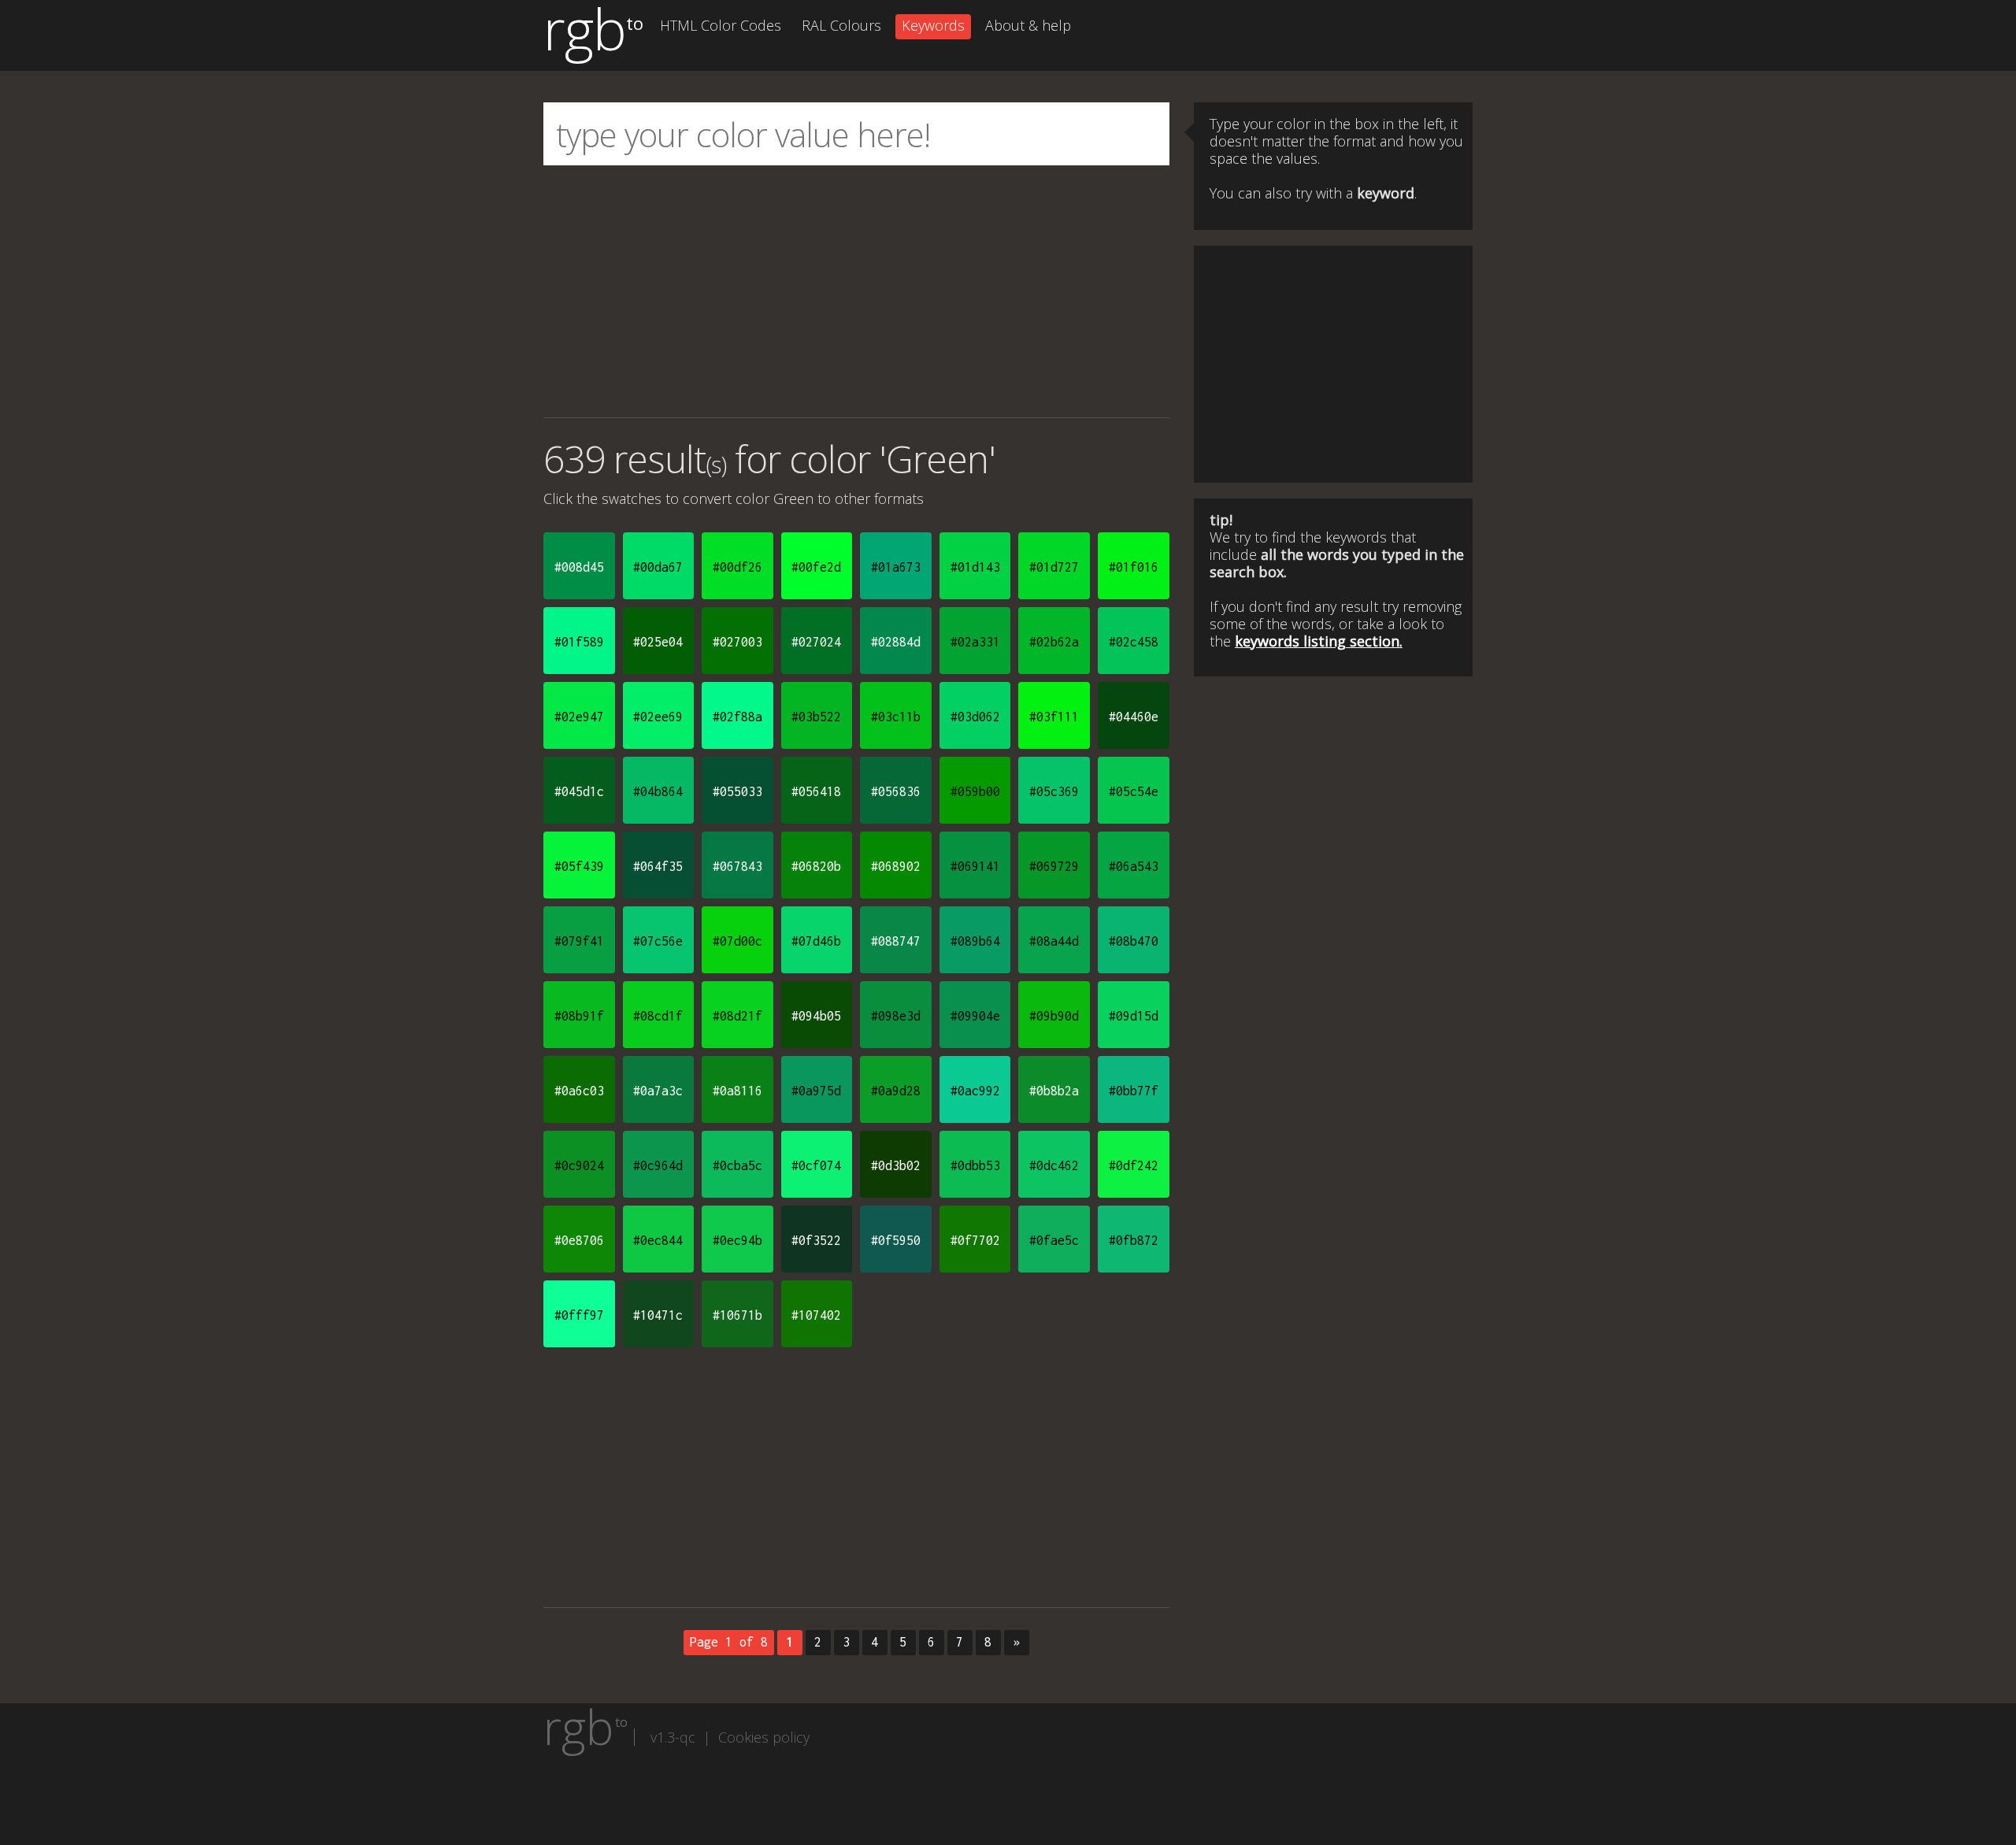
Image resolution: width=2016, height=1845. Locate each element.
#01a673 (896, 567)
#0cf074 (816, 1165)
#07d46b (816, 941)
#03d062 (975, 717)
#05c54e (1134, 791)
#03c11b (896, 717)
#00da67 (658, 567)
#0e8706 (579, 1240)
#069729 (1054, 866)
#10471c (658, 1315)
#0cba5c (737, 1165)
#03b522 (816, 717)
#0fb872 (1134, 1240)
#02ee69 (658, 717)
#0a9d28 (896, 1091)
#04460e (1134, 717)
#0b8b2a (1054, 1091)
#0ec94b (737, 1240)
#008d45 (579, 567)
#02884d (896, 642)
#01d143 (975, 567)
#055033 (737, 791)
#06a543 (1134, 866)
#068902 (896, 866)
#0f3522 (816, 1240)
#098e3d (896, 1016)
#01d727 (1054, 567)
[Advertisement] (856, 291)
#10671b (737, 1315)
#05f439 (579, 866)
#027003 (737, 642)
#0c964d (658, 1165)
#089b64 (975, 941)
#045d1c (579, 791)
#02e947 (579, 717)
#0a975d (816, 1091)
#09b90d (1054, 1016)
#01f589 (579, 642)
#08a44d (1054, 941)
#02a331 (975, 642)
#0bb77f (1134, 1091)
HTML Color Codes (721, 25)
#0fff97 (579, 1315)
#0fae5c (1054, 1240)
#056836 (896, 791)
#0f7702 (975, 1240)
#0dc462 (1054, 1165)
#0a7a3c (658, 1091)
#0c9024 (579, 1165)
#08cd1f (658, 1016)
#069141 (975, 866)
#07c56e (658, 941)
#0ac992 (975, 1091)
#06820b (816, 866)
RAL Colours (841, 25)
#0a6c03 (579, 1091)
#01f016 (1134, 567)
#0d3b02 (896, 1165)
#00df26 (737, 567)
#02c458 (1134, 642)
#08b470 (1134, 941)
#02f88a (737, 717)
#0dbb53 (975, 1165)
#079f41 (579, 941)
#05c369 (1054, 791)
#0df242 (1134, 1165)
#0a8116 (737, 1091)
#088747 (896, 941)
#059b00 (975, 791)
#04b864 (658, 791)
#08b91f (579, 1016)
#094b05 (816, 1016)
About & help (1028, 25)
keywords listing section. (1319, 641)
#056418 (816, 791)
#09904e (975, 1016)
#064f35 (658, 866)
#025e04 (658, 642)
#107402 (816, 1315)
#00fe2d (816, 567)
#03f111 (1054, 717)
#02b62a (1054, 642)
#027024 (816, 642)
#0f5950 (896, 1240)
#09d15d (1134, 1016)
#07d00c (737, 941)
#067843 (737, 866)
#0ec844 (658, 1240)
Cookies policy (764, 1737)
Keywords (933, 25)
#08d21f (737, 1016)
